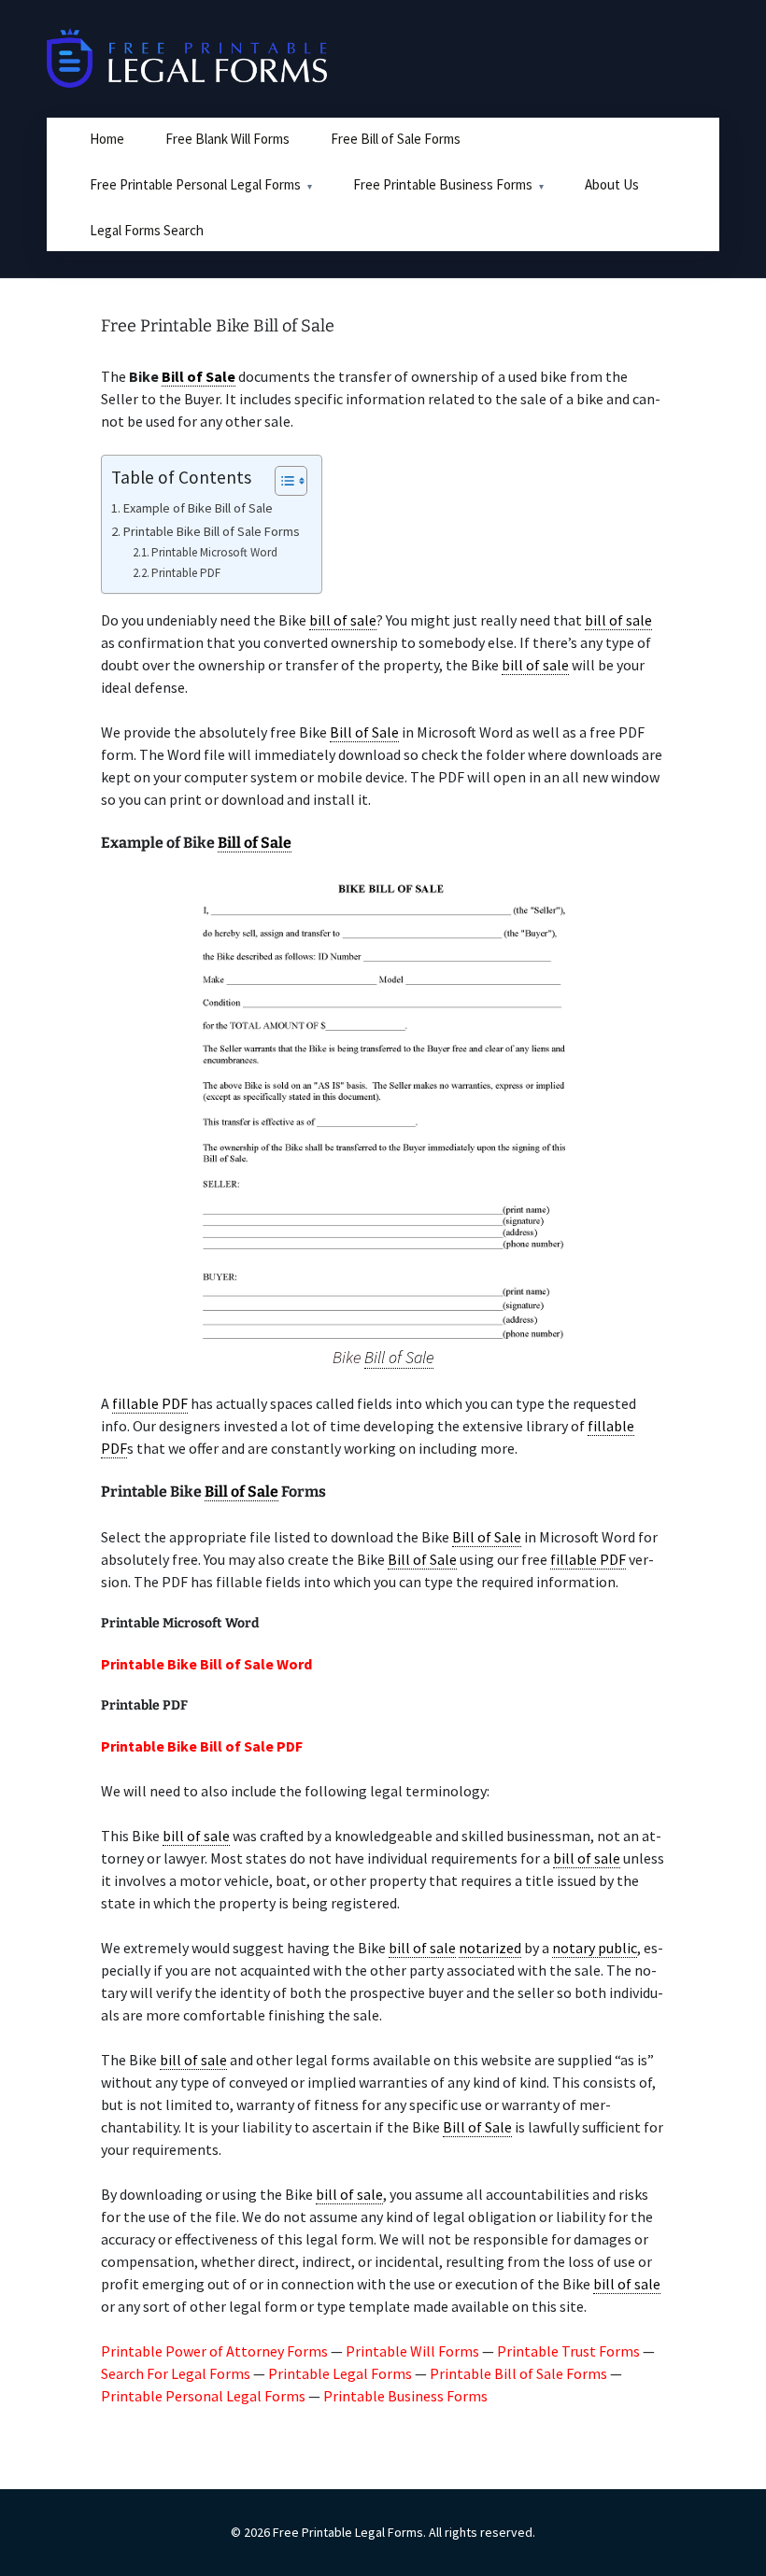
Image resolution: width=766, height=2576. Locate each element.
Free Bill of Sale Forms (396, 139)
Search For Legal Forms (176, 2373)
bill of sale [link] (343, 620)
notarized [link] (490, 1948)
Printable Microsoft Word (214, 552)
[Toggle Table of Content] (282, 481)
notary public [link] (595, 1948)
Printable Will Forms (412, 2351)
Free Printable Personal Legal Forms (195, 184)
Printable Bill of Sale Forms (518, 2373)
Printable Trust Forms (568, 2351)
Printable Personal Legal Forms (203, 2396)
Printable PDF (186, 573)
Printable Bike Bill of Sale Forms (212, 531)
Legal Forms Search (147, 230)
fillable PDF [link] (150, 1403)
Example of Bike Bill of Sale (198, 508)
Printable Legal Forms (340, 2373)
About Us (612, 184)
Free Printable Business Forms (443, 184)
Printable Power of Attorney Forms (214, 2351)
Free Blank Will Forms (227, 139)
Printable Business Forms (405, 2396)
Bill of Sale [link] (199, 376)
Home (107, 139)
